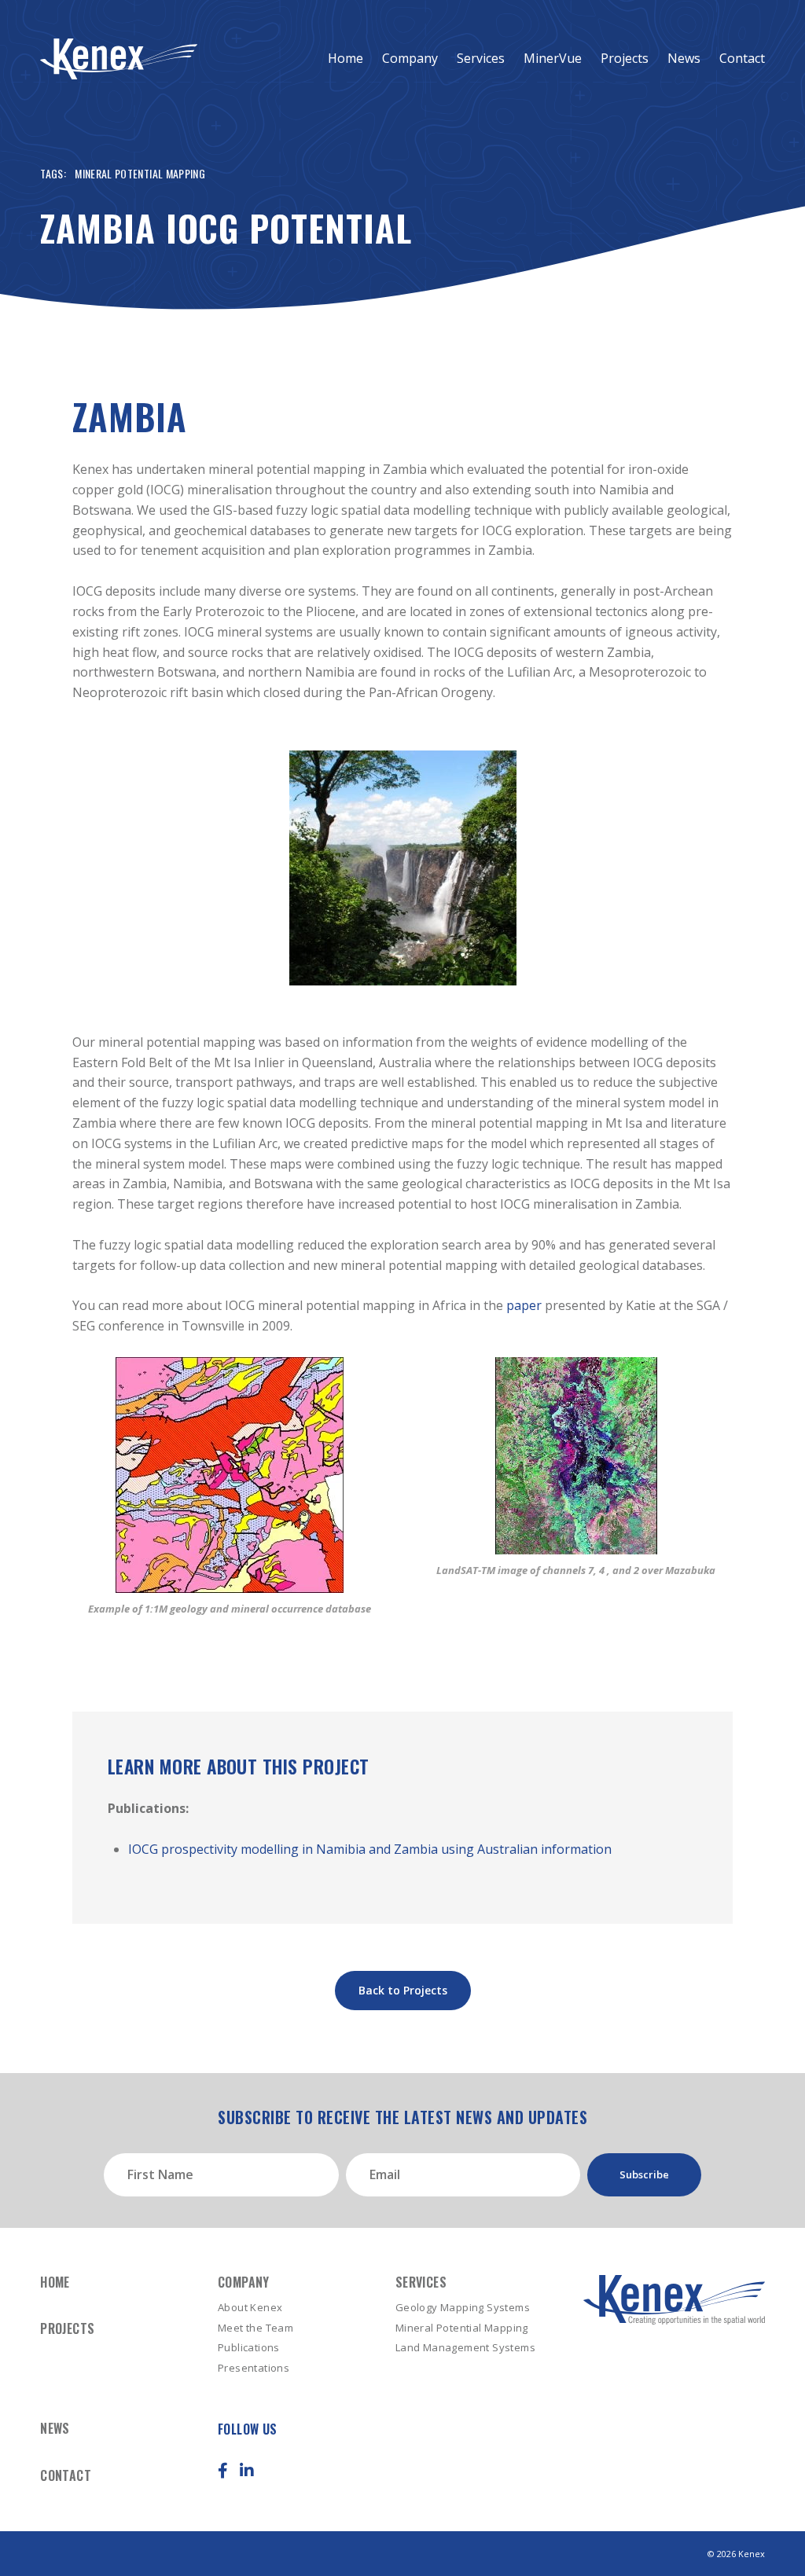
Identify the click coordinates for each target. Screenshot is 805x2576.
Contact (742, 58)
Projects (625, 58)
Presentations (254, 2368)
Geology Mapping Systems (463, 2307)
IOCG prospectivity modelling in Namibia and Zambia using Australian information (370, 1849)
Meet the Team (255, 2328)
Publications (249, 2347)
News (684, 58)
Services (481, 58)
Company (410, 58)
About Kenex (250, 2307)
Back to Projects (403, 1990)
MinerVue (553, 58)
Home (346, 58)
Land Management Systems (465, 2347)
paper (524, 1305)
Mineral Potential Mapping (140, 173)
